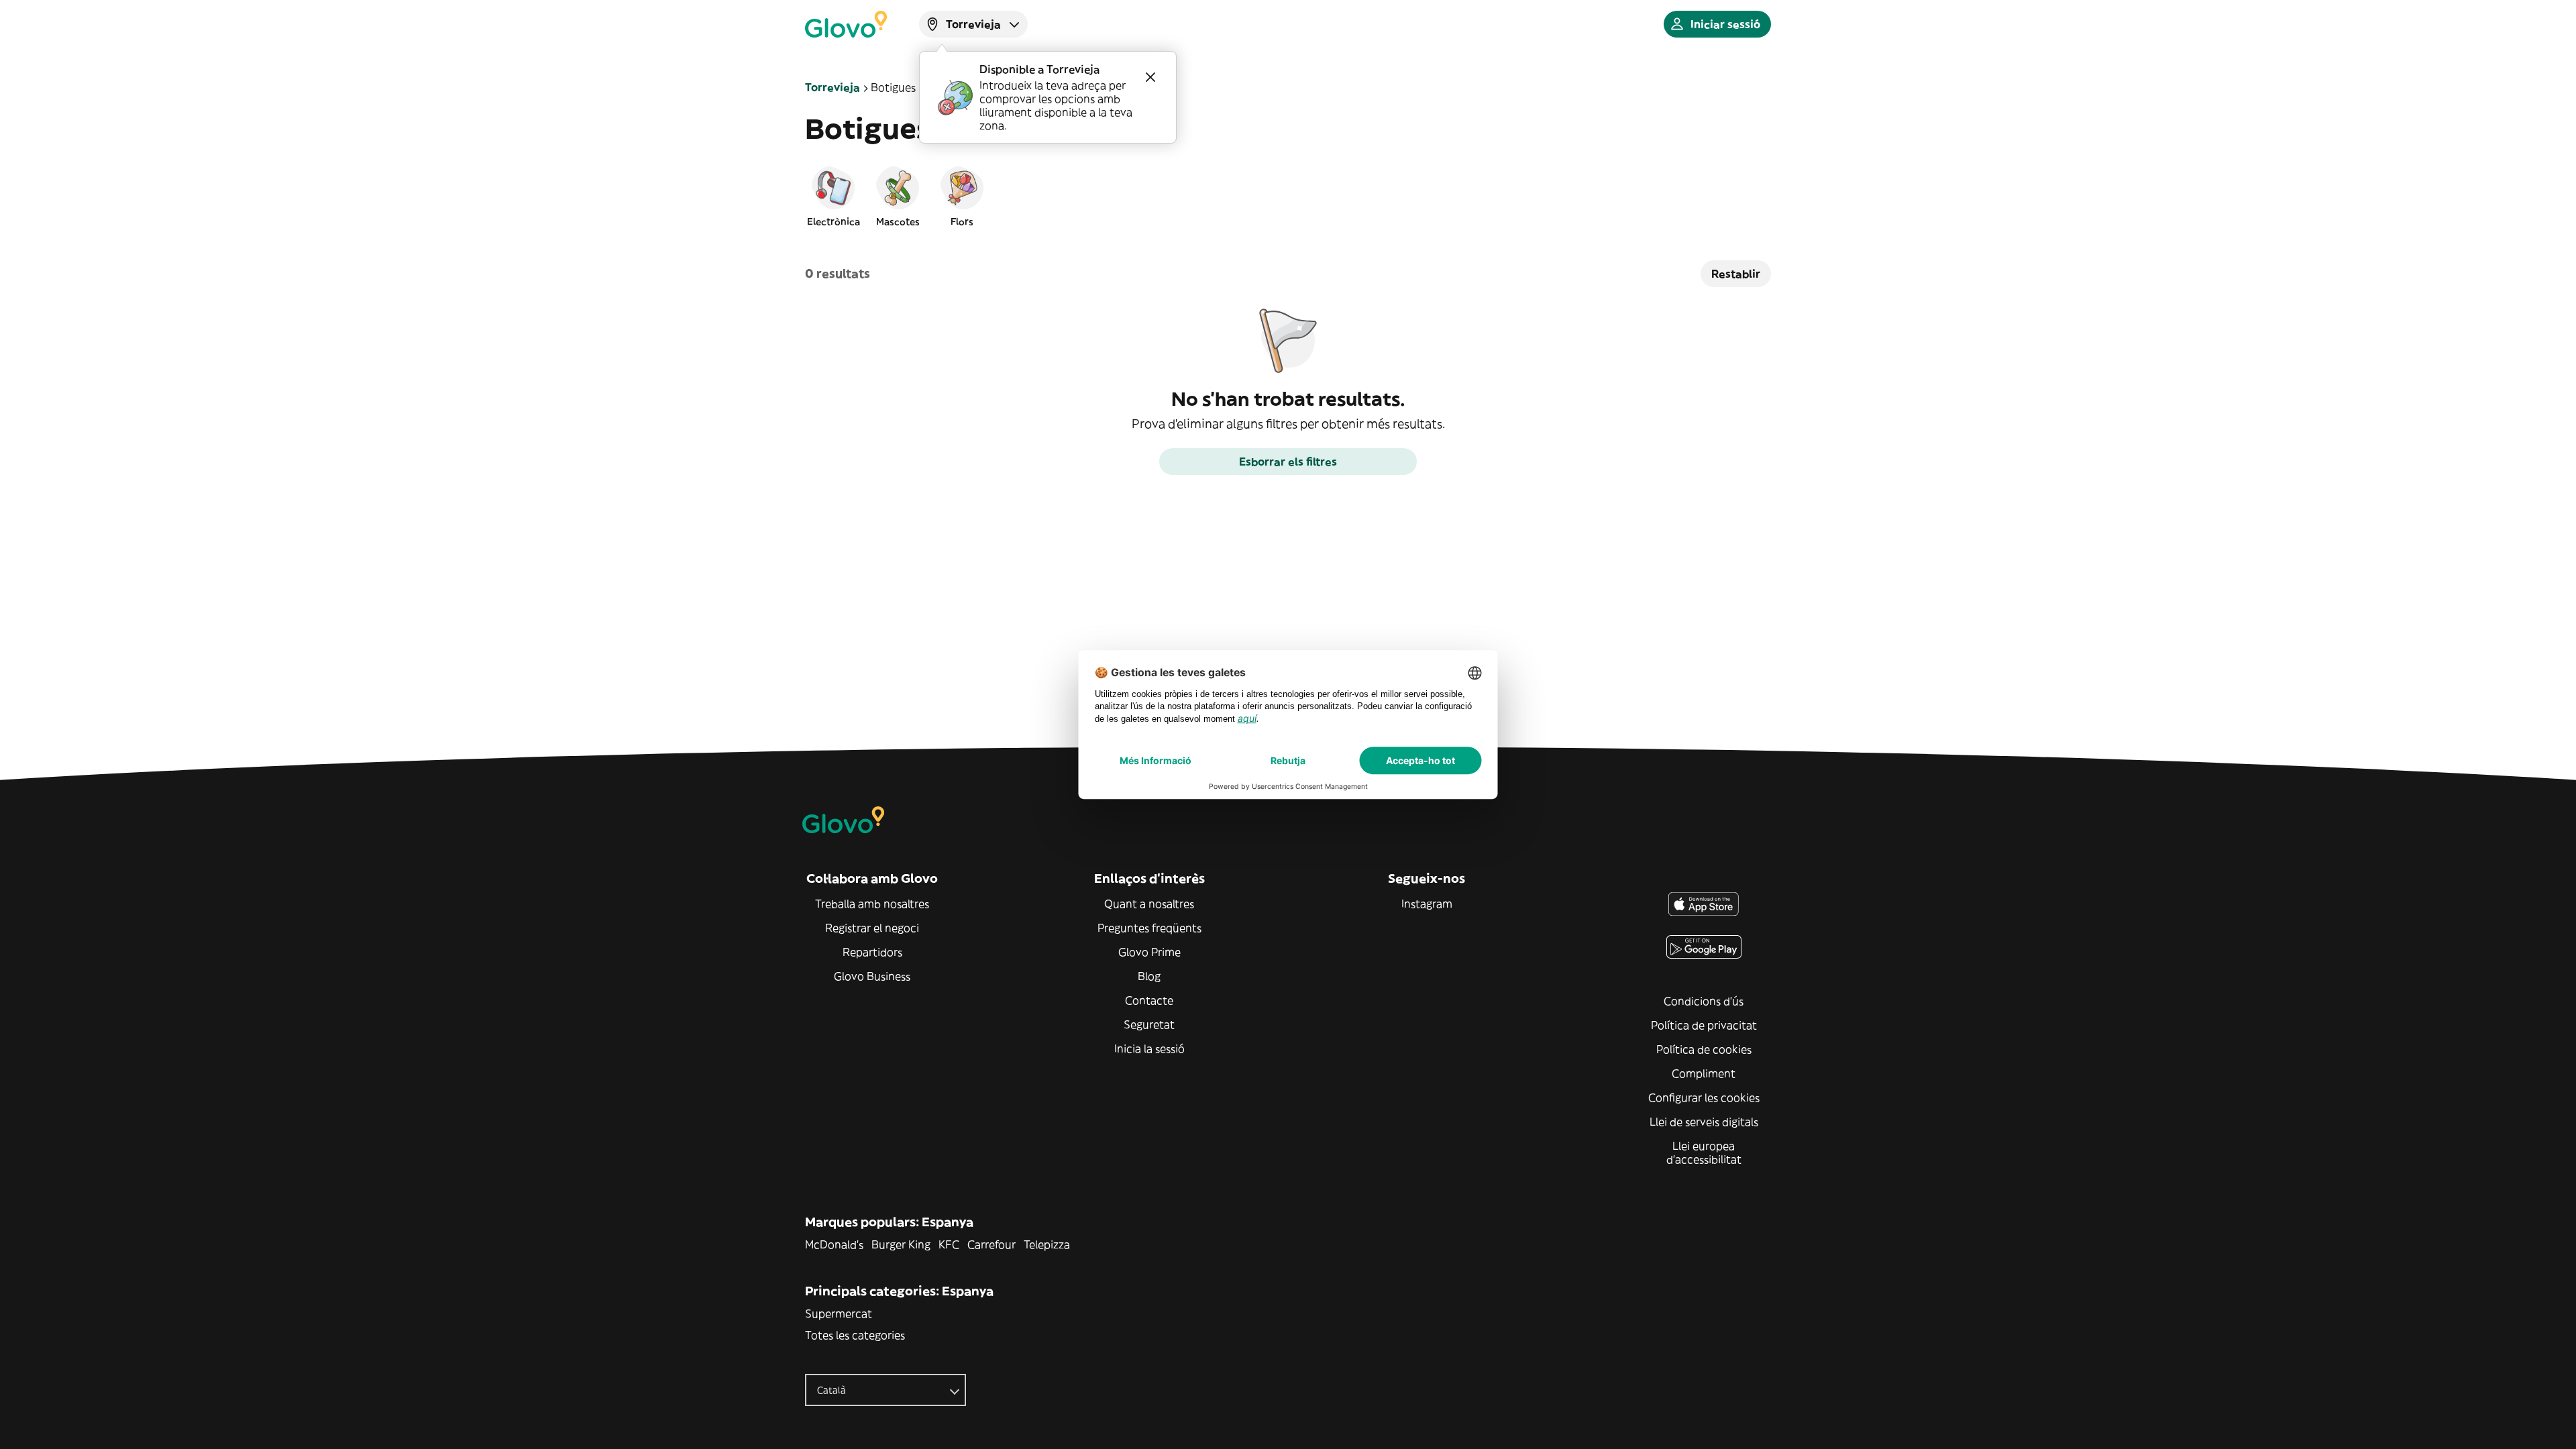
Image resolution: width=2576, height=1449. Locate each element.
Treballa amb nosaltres (872, 904)
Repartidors (872, 952)
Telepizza (1047, 1244)
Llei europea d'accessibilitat (1704, 1152)
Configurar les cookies (1704, 1097)
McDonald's (834, 1244)
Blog (1149, 976)
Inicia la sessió (1149, 1049)
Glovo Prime (1149, 952)
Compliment (1704, 1073)
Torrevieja (833, 87)
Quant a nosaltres (1149, 904)
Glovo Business (872, 976)
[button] (833, 196)
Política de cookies (1704, 1049)
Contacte (1149, 1000)
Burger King (901, 1244)
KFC (949, 1244)
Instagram (1427, 904)
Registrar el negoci (872, 928)
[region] (1288, 196)
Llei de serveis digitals (1704, 1122)
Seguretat (1149, 1024)
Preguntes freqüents (1149, 928)
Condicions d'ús (1704, 1001)
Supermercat (839, 1313)
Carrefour (991, 1244)
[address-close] (1150, 77)
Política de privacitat (1704, 1025)
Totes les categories (855, 1335)
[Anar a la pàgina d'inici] (846, 24)
